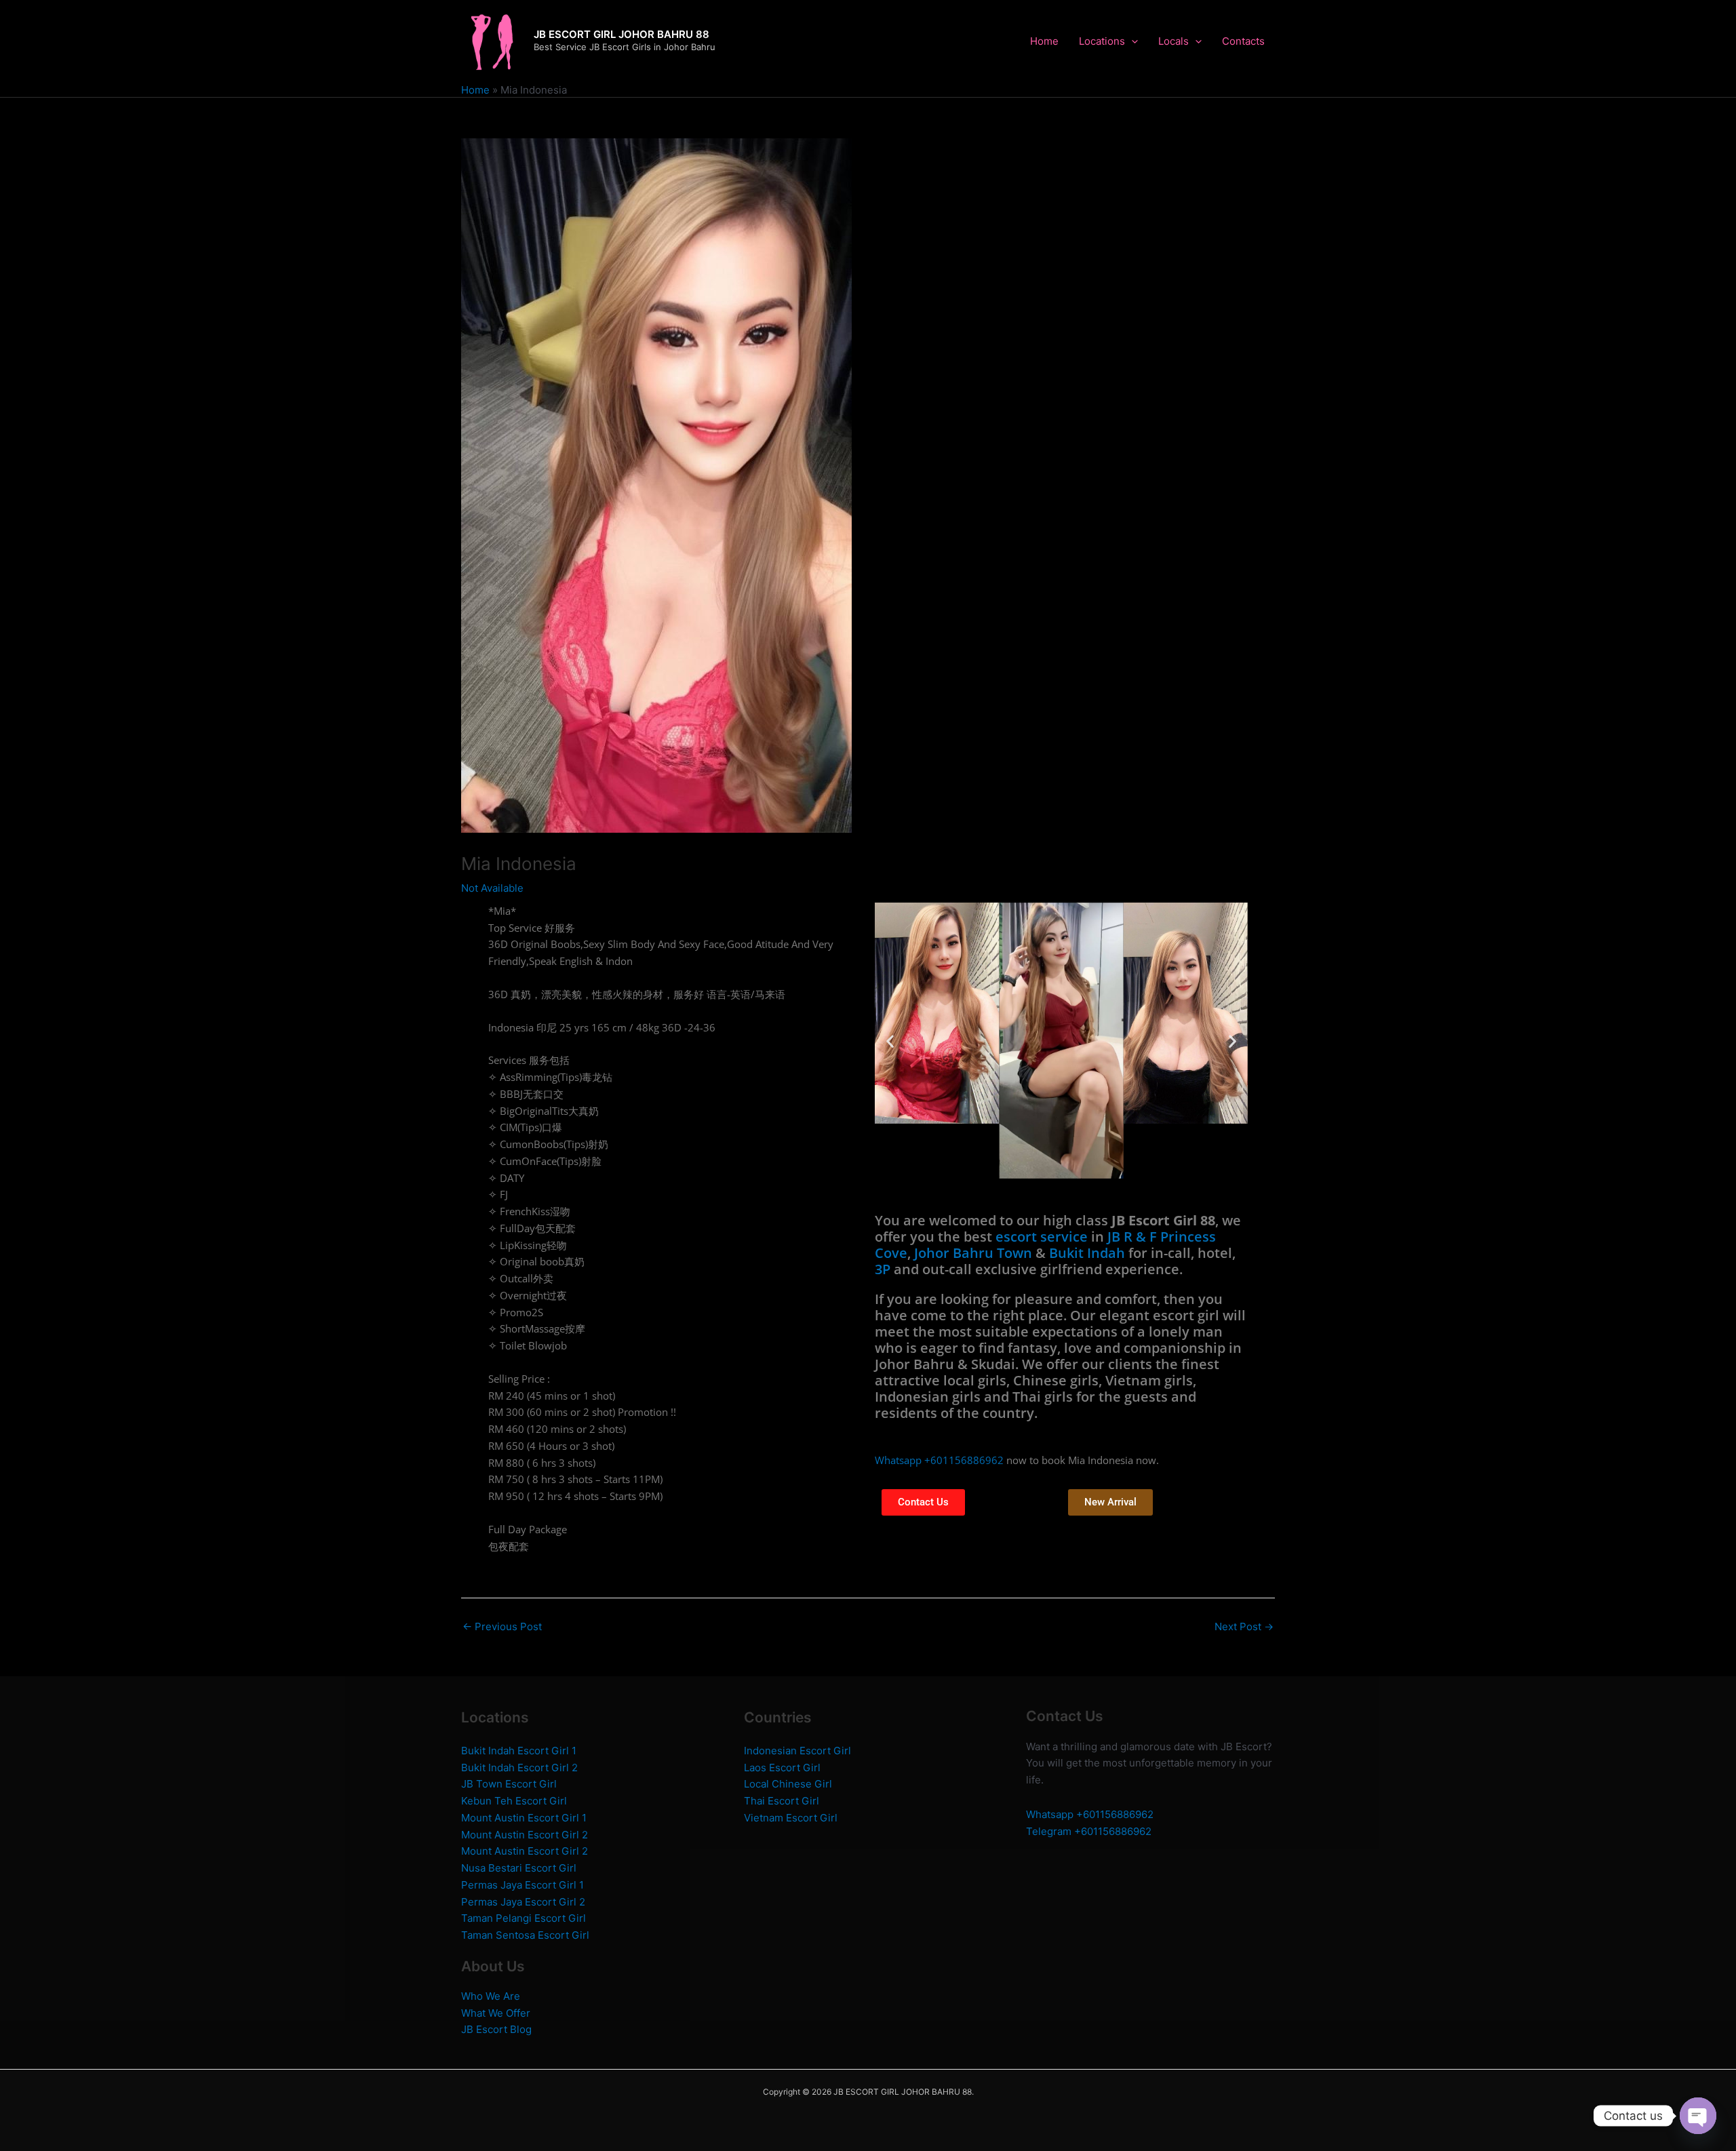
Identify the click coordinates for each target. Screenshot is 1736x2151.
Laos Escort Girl (782, 1768)
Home (1044, 41)
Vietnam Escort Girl (791, 1818)
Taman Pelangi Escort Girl (524, 1918)
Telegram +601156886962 (1089, 1831)
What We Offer (496, 2013)
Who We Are (491, 1996)
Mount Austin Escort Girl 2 (525, 1835)
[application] (1131, 41)
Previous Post (502, 1626)
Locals (1173, 41)
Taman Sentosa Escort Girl (525, 1935)
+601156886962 (1115, 1814)
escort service (1042, 1237)
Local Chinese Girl (788, 1784)
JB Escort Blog (496, 2029)
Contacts (1243, 41)
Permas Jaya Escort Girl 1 (522, 1885)
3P (883, 1269)
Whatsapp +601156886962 (939, 1460)
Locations (1102, 41)
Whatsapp (1051, 1814)
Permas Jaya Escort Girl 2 (523, 1902)
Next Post (1244, 1626)
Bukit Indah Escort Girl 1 (519, 1751)
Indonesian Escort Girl (797, 1751)
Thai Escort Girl (782, 1801)
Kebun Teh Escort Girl (514, 1801)
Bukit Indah (1087, 1253)
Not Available (492, 888)
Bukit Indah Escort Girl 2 (519, 1768)
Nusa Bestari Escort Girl (519, 1868)
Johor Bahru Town (973, 1253)
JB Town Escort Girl (509, 1784)
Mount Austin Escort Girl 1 (524, 1818)
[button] (890, 1041)
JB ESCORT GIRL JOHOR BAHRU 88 (622, 34)
